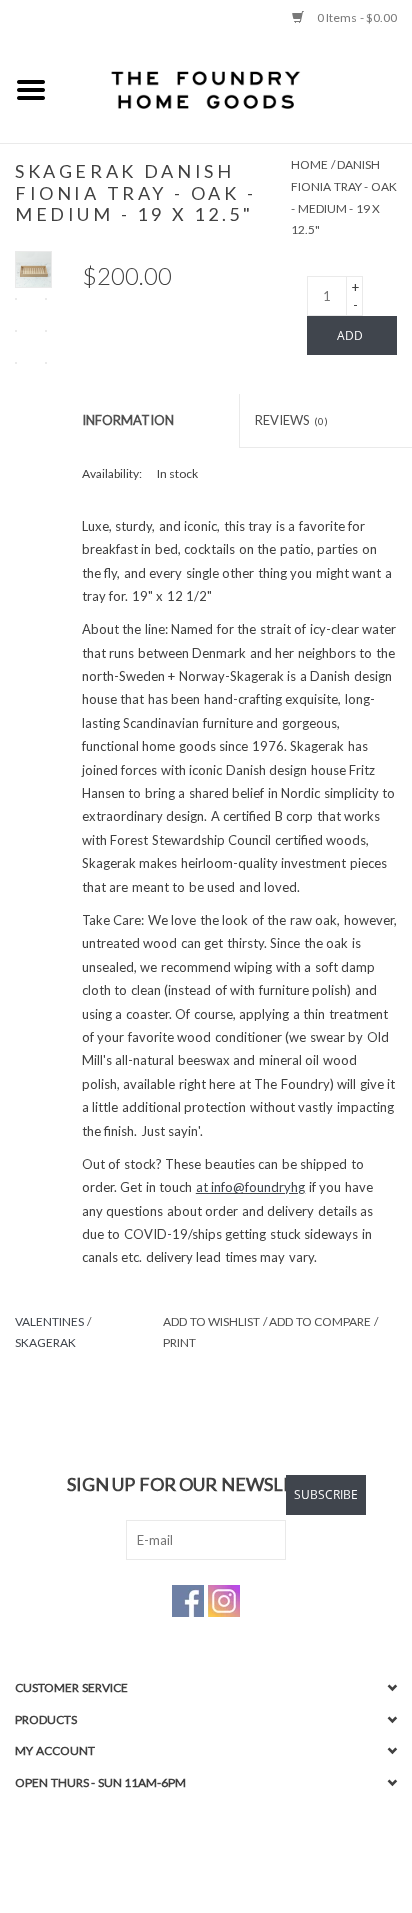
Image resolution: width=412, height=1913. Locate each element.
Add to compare (321, 1321)
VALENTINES (49, 1321)
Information (128, 420)
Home (309, 164)
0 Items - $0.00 (355, 17)
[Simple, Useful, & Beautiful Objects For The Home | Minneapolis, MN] (237, 89)
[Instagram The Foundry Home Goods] (224, 1601)
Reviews (291, 420)
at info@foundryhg (251, 1187)
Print (179, 1342)
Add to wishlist (211, 1321)
